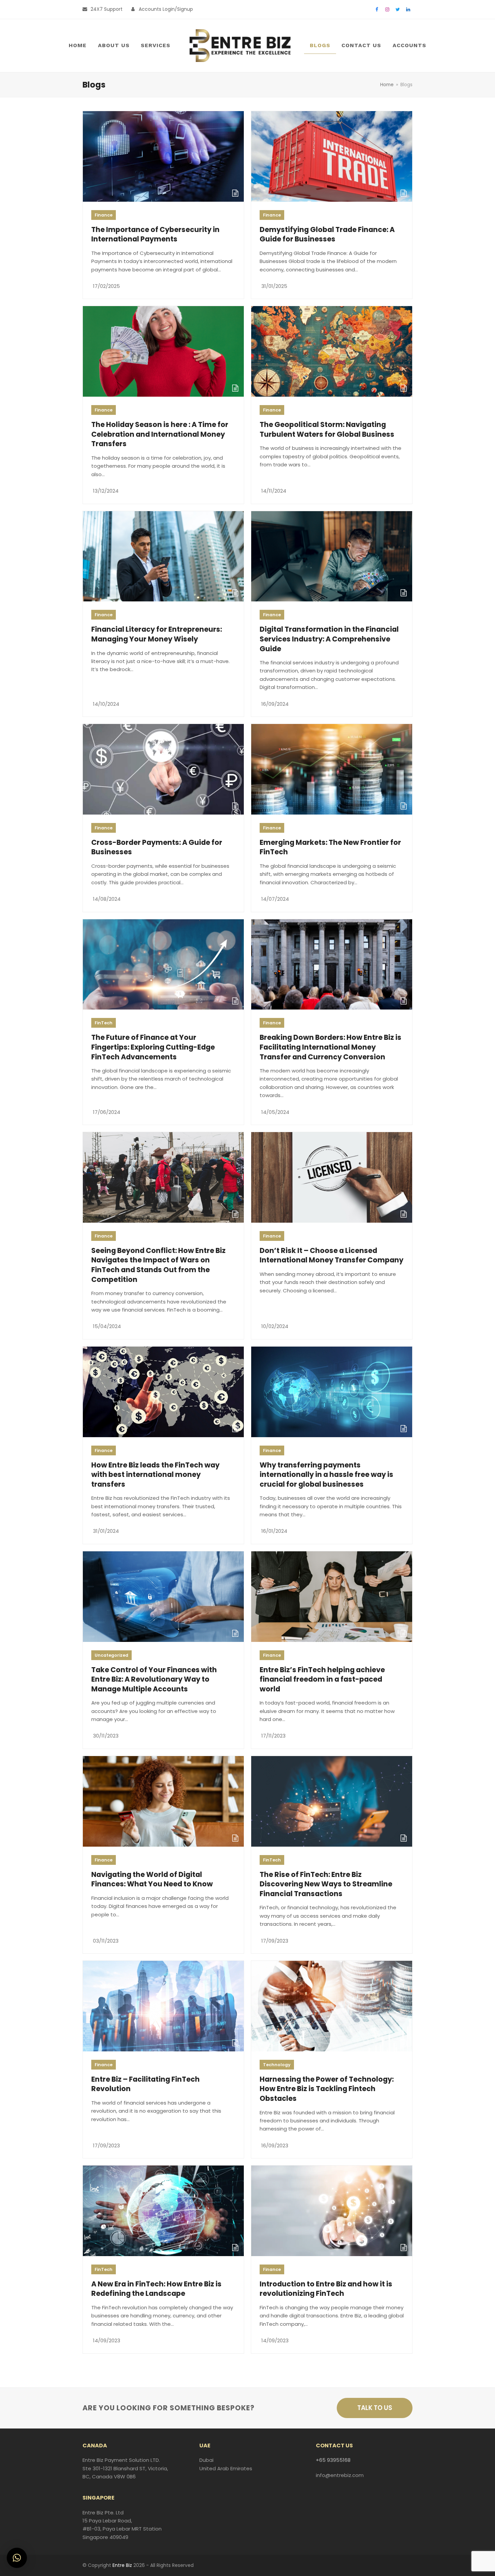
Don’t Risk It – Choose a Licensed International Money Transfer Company (332, 1255)
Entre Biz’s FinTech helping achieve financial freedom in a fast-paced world (322, 1679)
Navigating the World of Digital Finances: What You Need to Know (152, 1879)
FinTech (104, 1023)
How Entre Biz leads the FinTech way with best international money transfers (155, 1475)
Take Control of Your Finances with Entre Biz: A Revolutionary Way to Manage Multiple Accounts (154, 1679)
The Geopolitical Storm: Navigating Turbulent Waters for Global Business (327, 429)
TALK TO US (375, 2408)
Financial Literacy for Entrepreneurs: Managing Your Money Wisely (157, 634)
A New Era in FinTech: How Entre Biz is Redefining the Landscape (156, 2289)
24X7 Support (107, 9)
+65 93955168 (333, 2460)
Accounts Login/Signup (166, 9)
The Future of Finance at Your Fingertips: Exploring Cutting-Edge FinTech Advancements (153, 1047)
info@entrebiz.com (340, 2475)
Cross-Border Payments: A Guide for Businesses (157, 847)
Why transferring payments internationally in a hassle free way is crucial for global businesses (326, 1475)
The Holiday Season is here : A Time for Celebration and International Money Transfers (160, 434)
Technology (277, 2065)
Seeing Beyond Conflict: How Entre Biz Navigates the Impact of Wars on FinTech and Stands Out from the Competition (158, 1265)
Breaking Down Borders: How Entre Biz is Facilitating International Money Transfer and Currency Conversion (331, 1047)
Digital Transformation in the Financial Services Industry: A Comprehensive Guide (329, 639)
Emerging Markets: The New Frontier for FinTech (330, 847)
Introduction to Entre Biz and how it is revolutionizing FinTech (326, 2289)
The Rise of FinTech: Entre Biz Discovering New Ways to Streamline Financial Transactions (326, 1884)
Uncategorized (111, 1655)
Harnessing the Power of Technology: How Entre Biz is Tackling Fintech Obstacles (327, 2089)
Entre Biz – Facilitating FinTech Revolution (145, 2084)
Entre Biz (122, 2565)
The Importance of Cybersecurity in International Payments (155, 234)
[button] (17, 2558)
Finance (104, 215)
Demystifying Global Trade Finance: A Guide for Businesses (327, 234)
